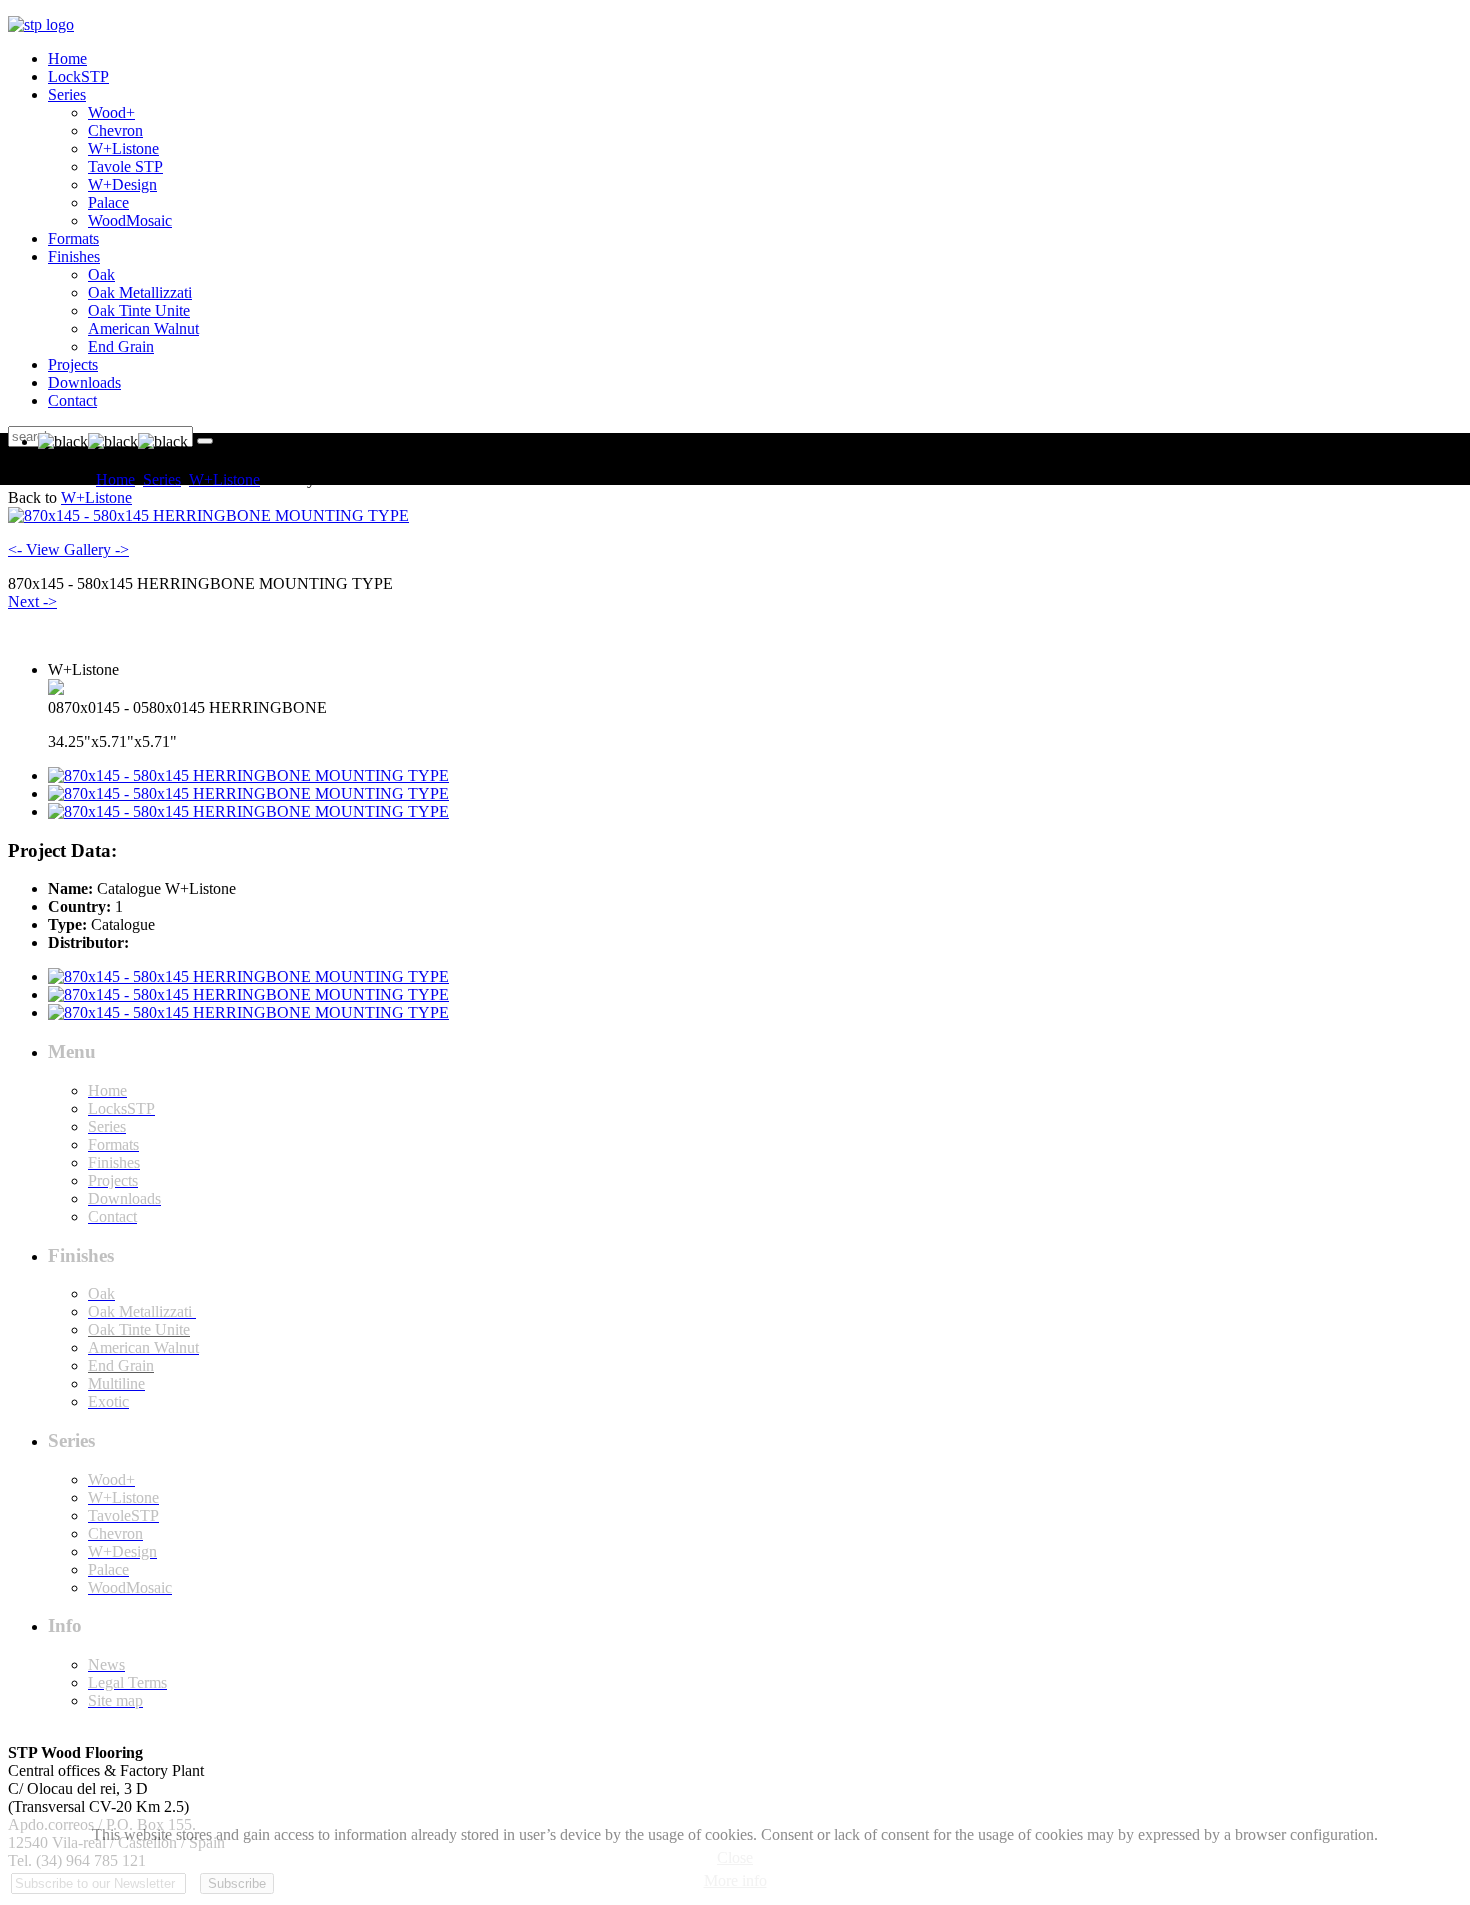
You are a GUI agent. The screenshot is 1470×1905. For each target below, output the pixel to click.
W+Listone (224, 479)
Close (735, 1857)
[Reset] (205, 441)
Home (115, 479)
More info (735, 1880)
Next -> (32, 601)
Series (162, 479)
